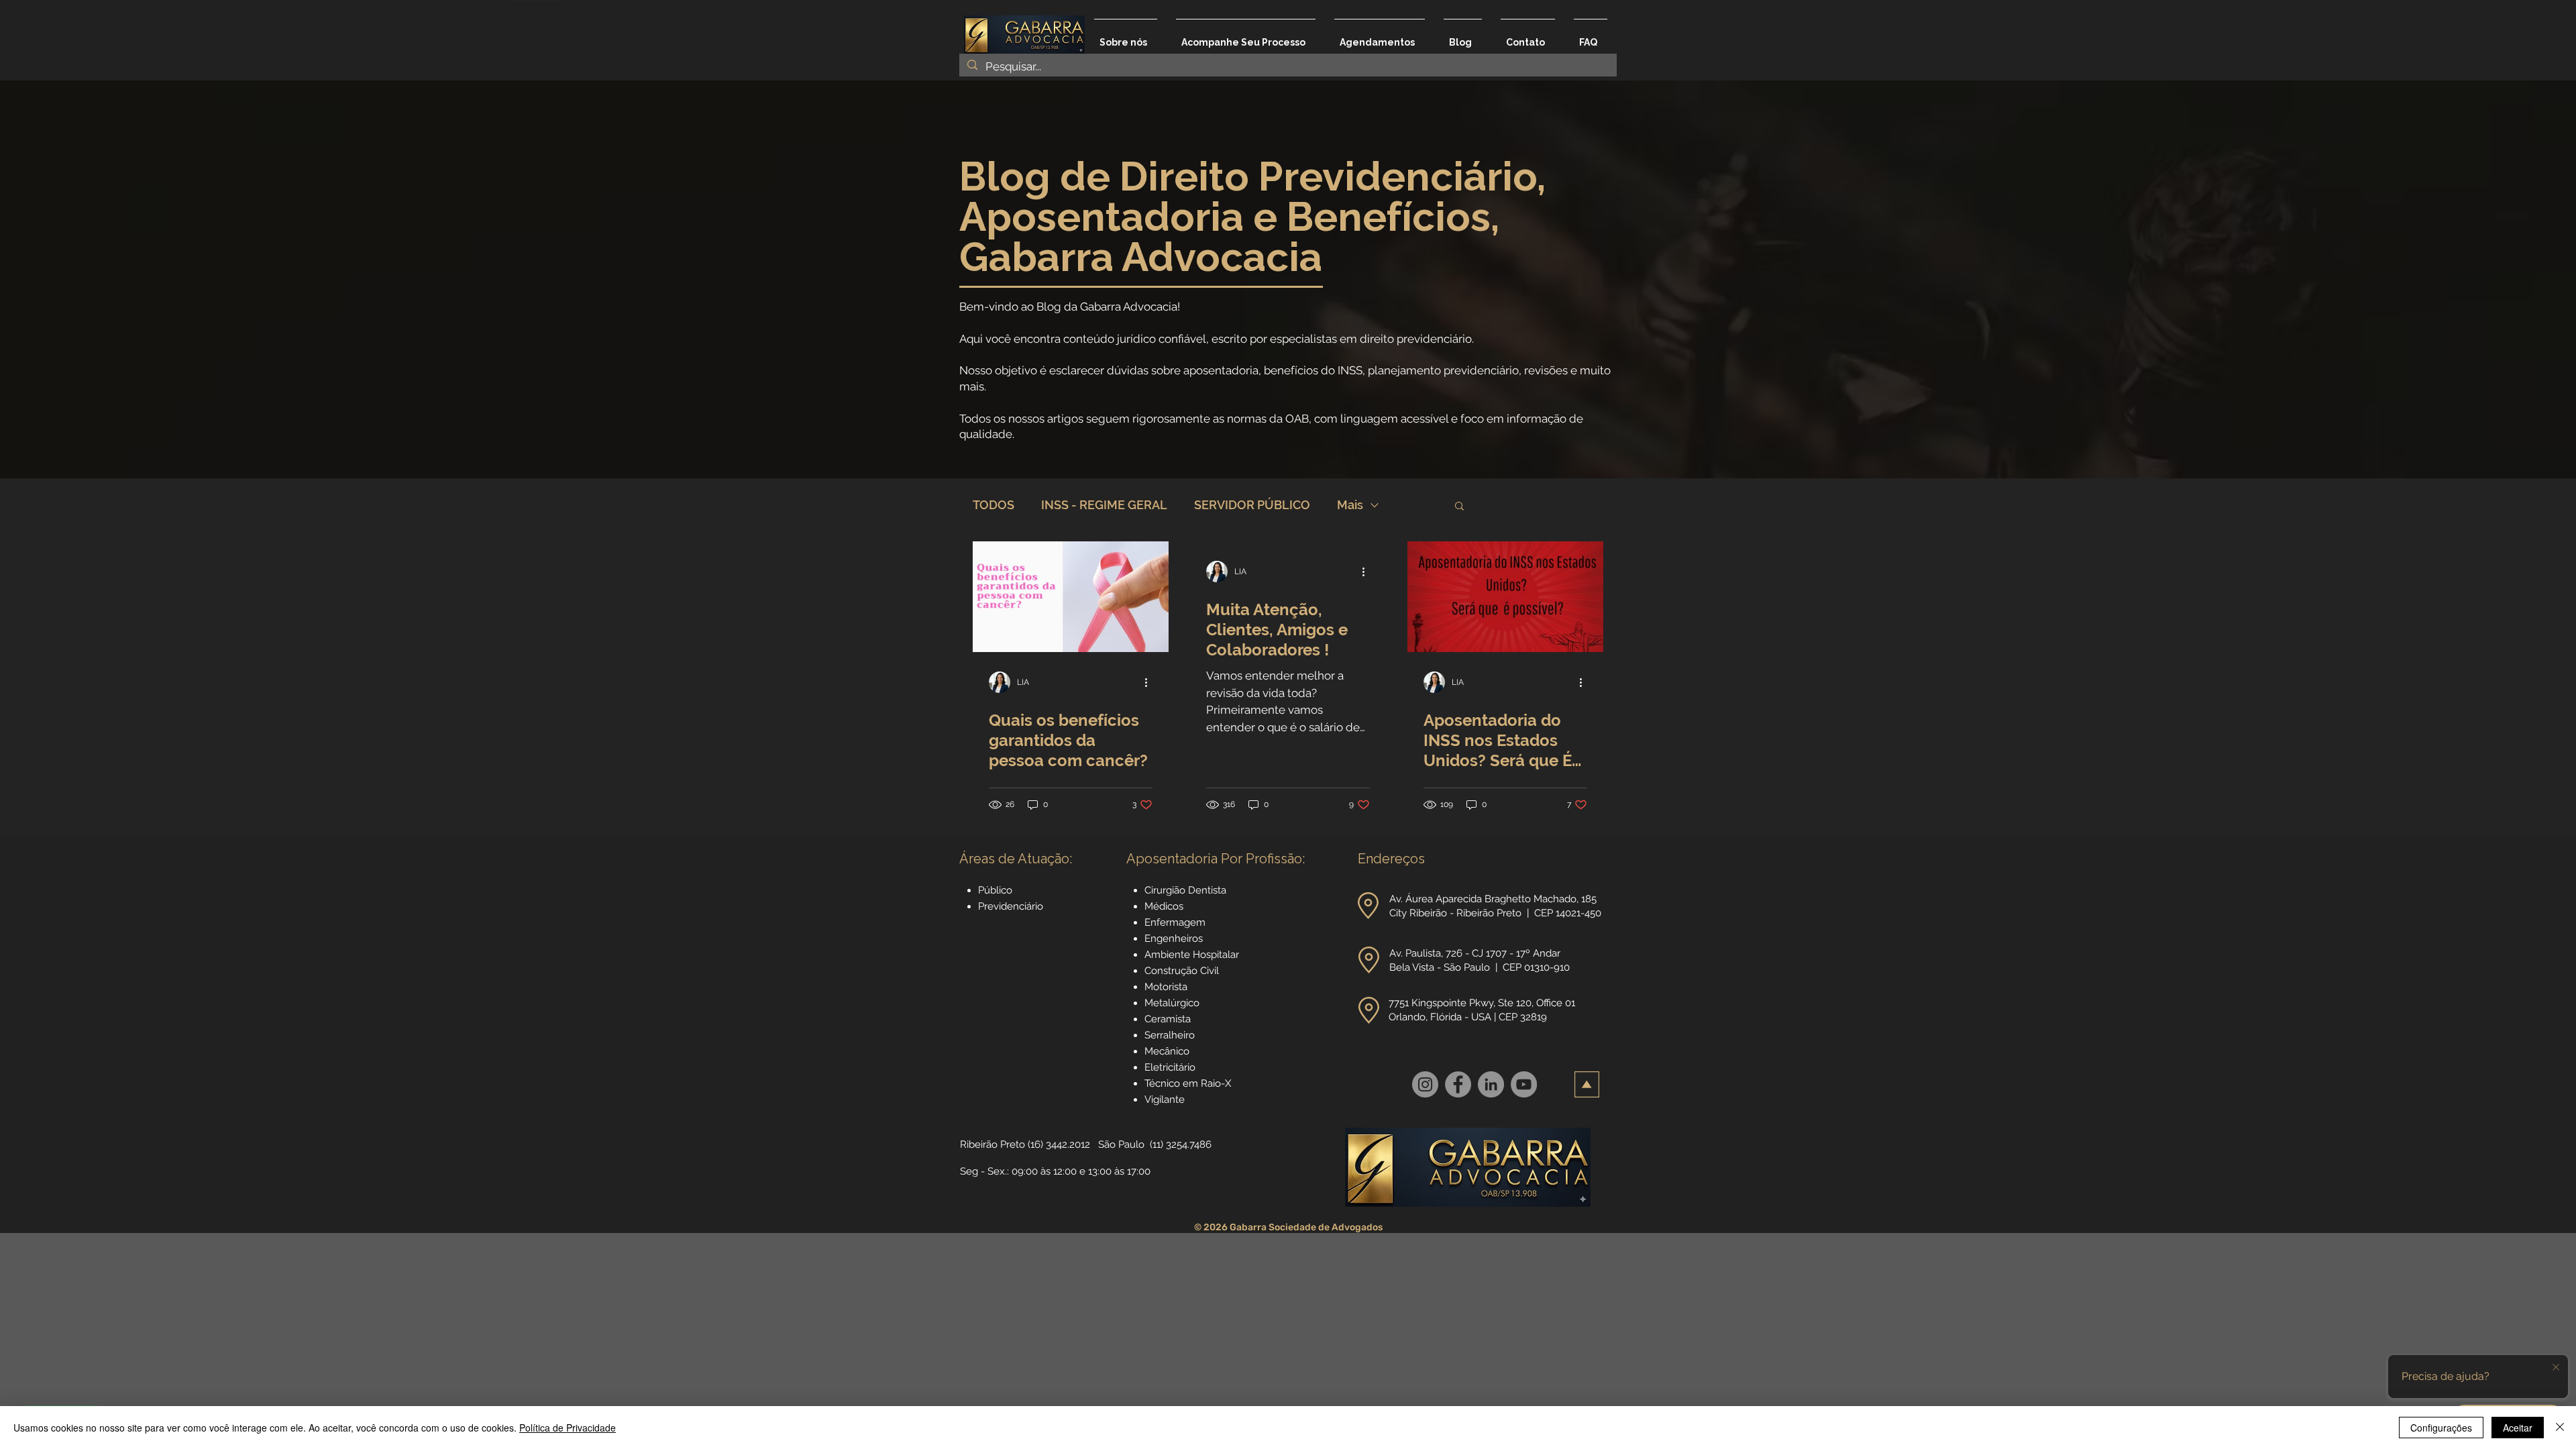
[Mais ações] (1150, 682)
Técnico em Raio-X (1188, 1083)
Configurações (2441, 1428)
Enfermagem (1175, 922)
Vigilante (1165, 1099)
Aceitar (2518, 1428)
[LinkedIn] (1491, 1084)
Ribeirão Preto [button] (992, 1144)
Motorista (1166, 987)
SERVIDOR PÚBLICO (1252, 505)
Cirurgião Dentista (1185, 890)
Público (995, 890)
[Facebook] (1458, 1084)
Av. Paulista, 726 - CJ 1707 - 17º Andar (1476, 953)
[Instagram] (1425, 1084)
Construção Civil (1183, 971)
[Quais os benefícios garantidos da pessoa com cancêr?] (1071, 597)
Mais (1350, 505)
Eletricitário (1170, 1067)
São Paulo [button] (1121, 1144)
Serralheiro (1170, 1035)
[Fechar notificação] (2556, 1368)
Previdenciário (1011, 906)
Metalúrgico (1172, 1003)
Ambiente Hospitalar (1192, 955)
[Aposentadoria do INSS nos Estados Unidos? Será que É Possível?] (1505, 597)
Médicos (1164, 906)
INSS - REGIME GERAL (1104, 505)
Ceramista (1168, 1019)
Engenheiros (1174, 938)
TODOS (994, 505)
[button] (1459, 507)
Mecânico (1167, 1051)
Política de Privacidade (568, 1428)
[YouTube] (1524, 1084)
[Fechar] (2560, 1428)
